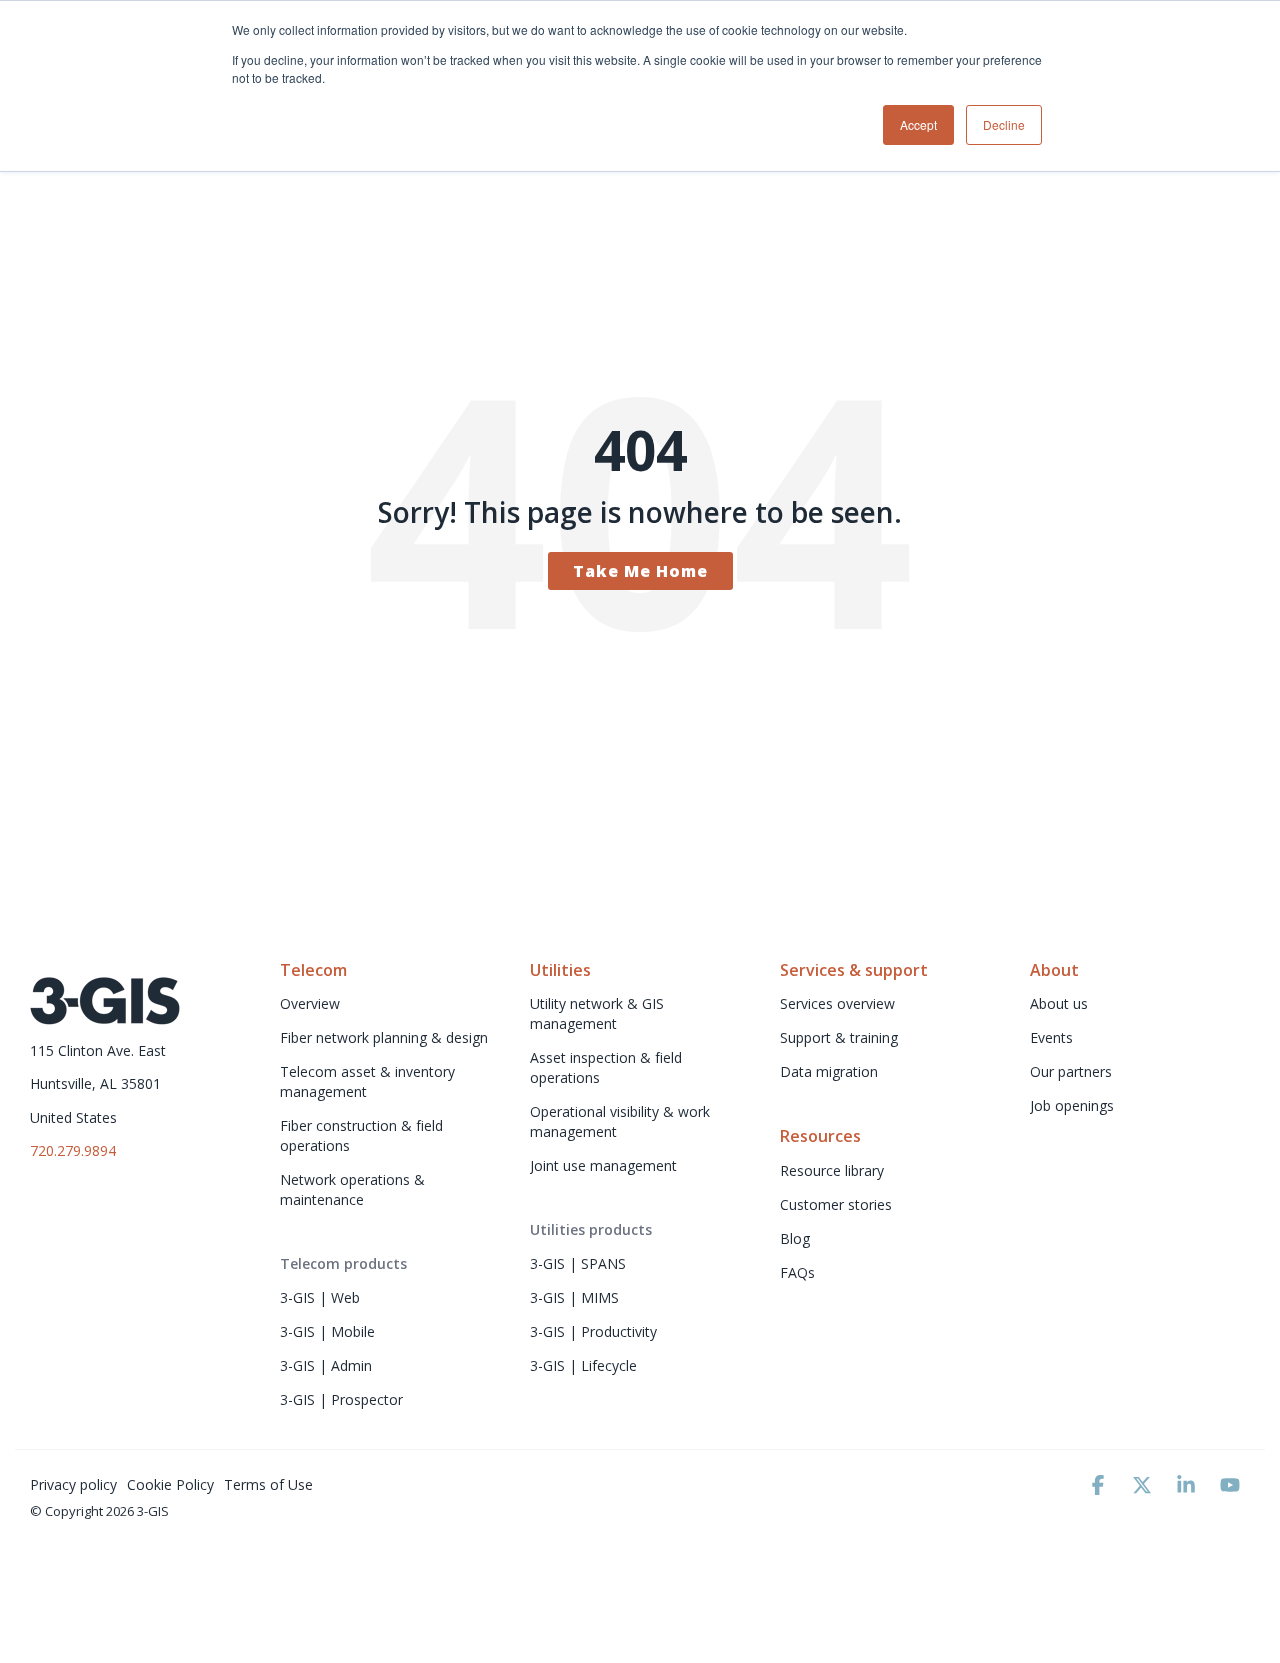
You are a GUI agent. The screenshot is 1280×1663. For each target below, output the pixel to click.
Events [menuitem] (1051, 1037)
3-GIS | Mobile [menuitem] (327, 1331)
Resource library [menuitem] (834, 1170)
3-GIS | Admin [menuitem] (326, 1365)
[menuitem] (343, 1264)
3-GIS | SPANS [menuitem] (578, 1263)
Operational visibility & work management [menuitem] (622, 1121)
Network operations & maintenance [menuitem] (354, 1189)
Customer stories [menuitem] (836, 1204)
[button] (1100, 1486)
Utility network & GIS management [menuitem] (599, 1013)
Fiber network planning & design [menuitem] (384, 1037)
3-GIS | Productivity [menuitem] (593, 1331)
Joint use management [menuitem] (603, 1165)
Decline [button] (1004, 124)
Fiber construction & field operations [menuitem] (363, 1135)
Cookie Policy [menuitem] (170, 1484)
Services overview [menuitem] (837, 1003)
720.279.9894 (73, 1150)
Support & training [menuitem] (839, 1037)
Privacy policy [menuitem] (73, 1484)
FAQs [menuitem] (797, 1272)
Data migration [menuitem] (829, 1071)
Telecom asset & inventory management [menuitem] (369, 1081)
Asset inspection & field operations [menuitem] (608, 1067)
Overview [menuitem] (310, 1003)
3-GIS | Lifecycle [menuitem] (583, 1365)
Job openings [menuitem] (1072, 1105)
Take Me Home (640, 571)
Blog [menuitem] (795, 1238)
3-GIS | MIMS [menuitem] (574, 1297)
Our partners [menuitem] (1071, 1071)
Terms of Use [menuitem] (268, 1484)
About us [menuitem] (1059, 1003)
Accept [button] (918, 124)
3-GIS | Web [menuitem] (320, 1297)
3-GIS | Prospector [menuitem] (341, 1399)
